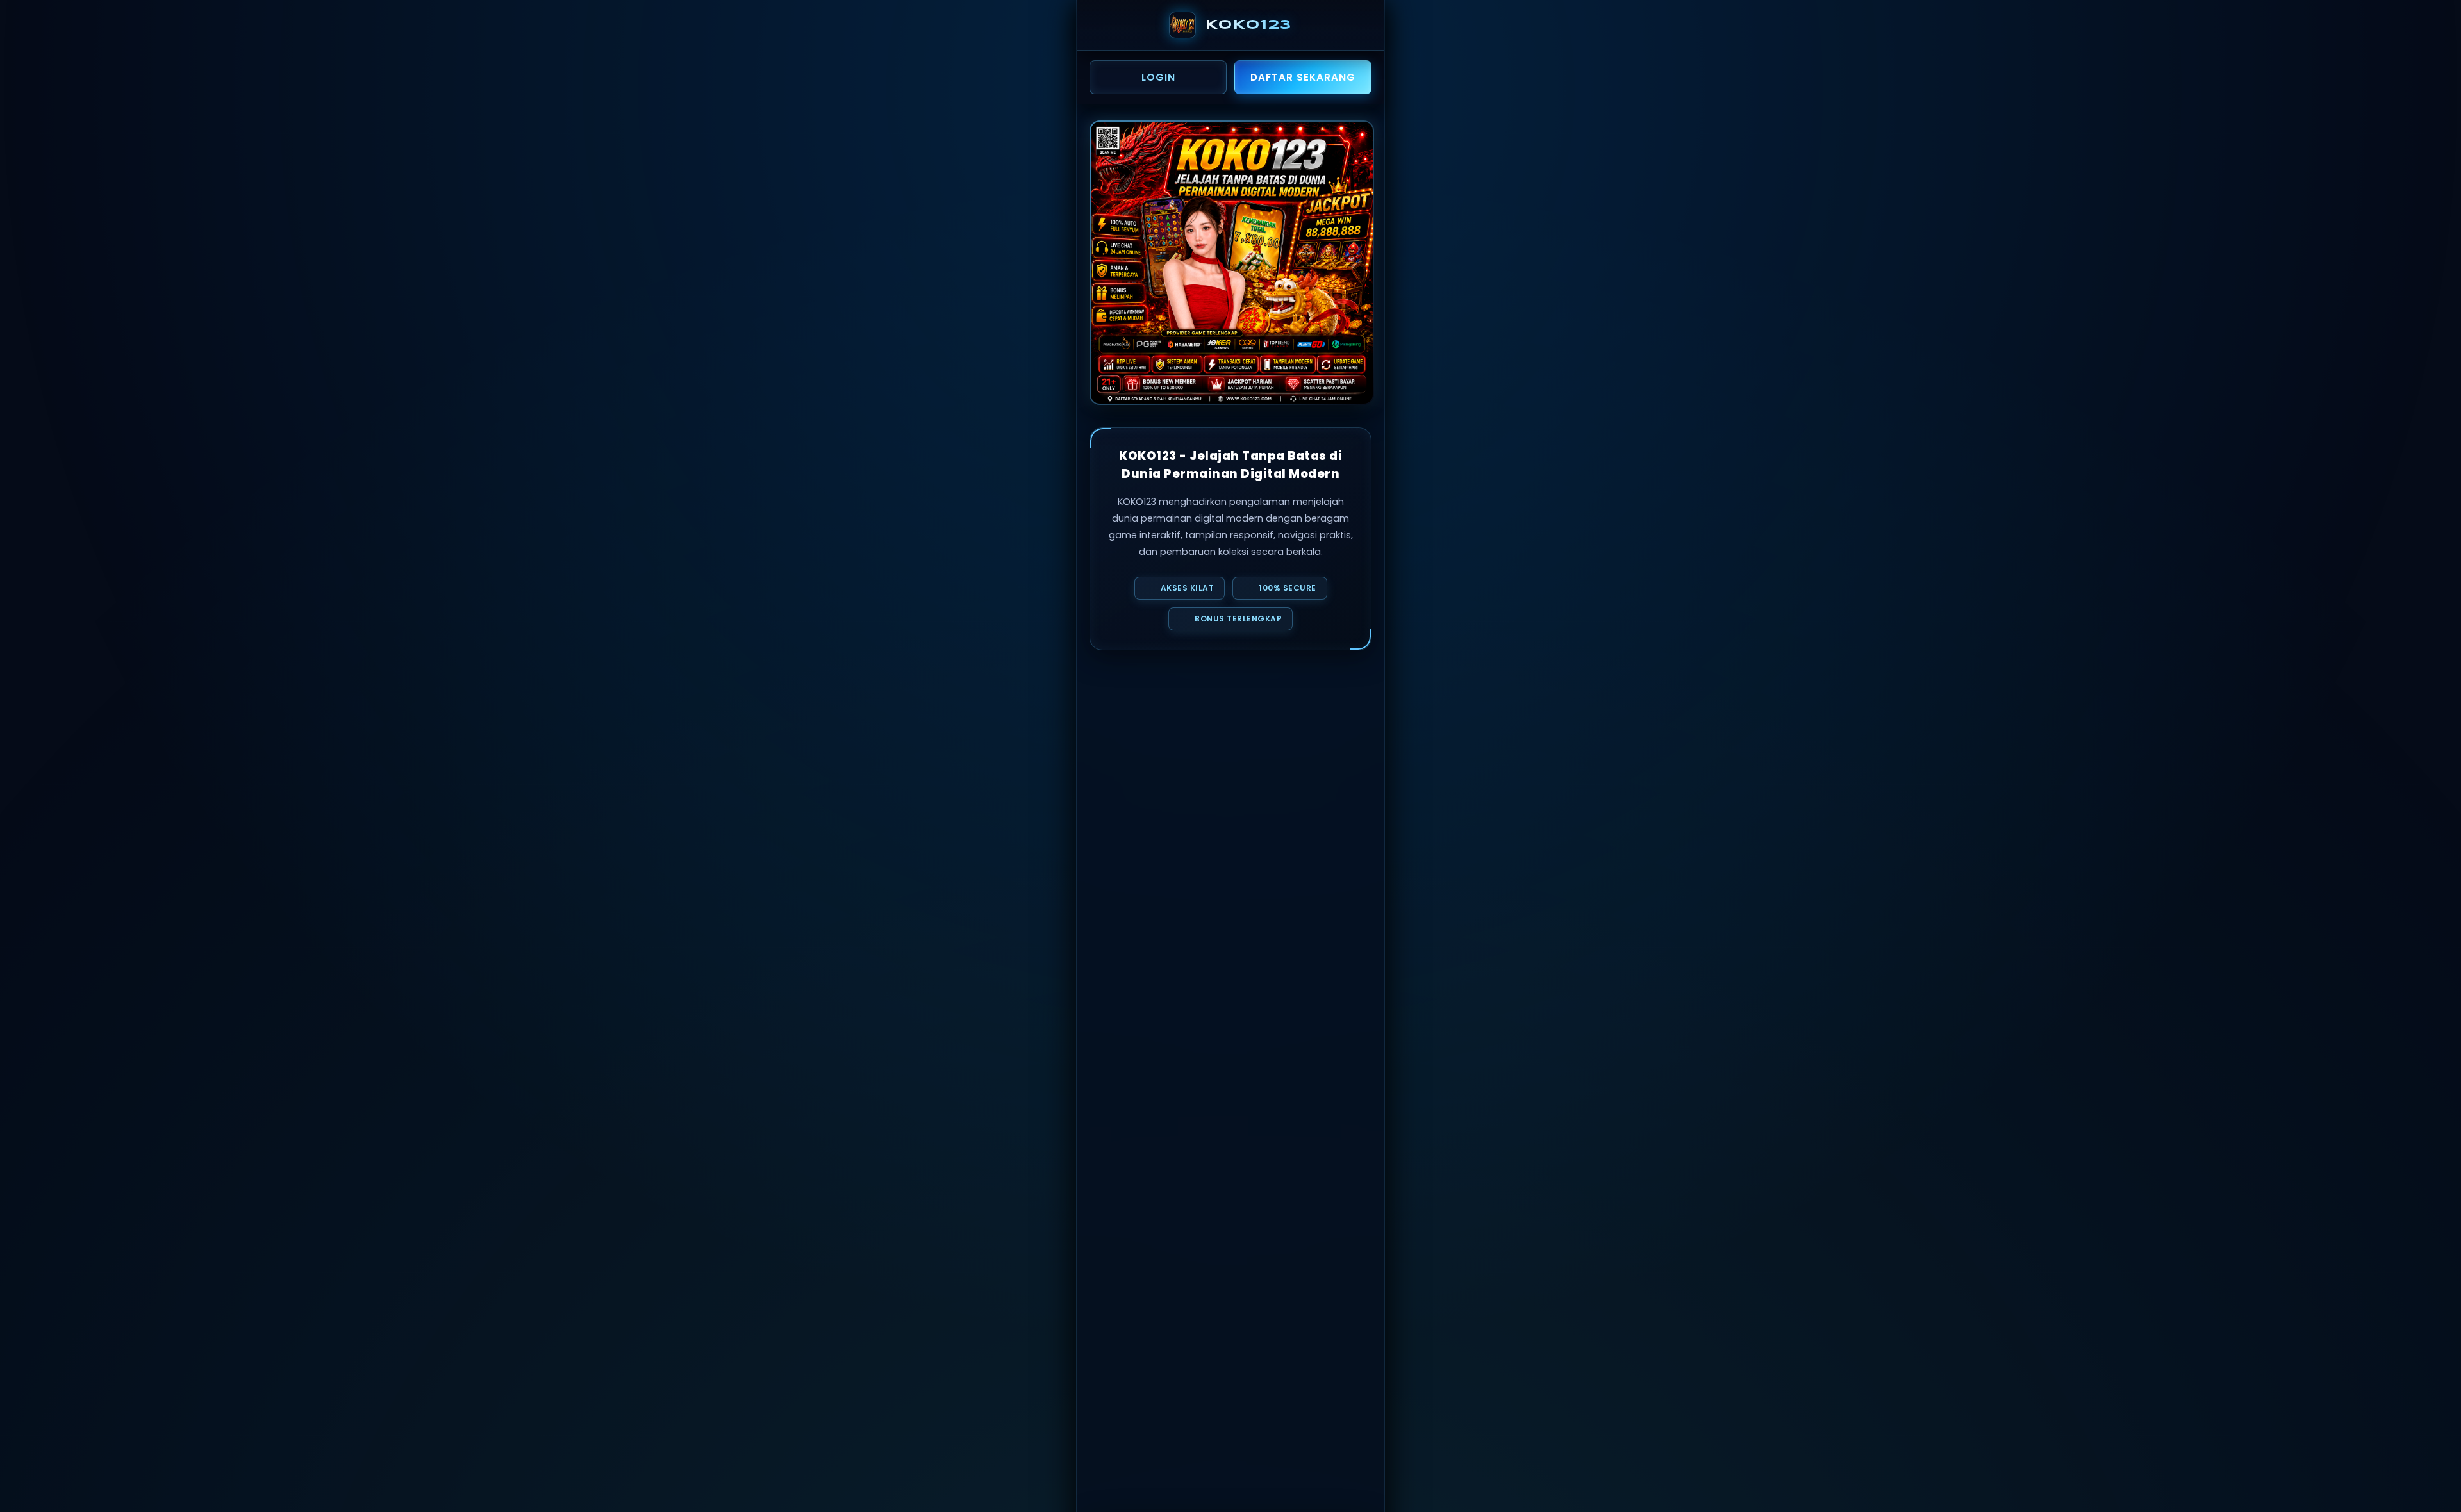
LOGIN (1158, 77)
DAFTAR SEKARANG (1303, 77)
